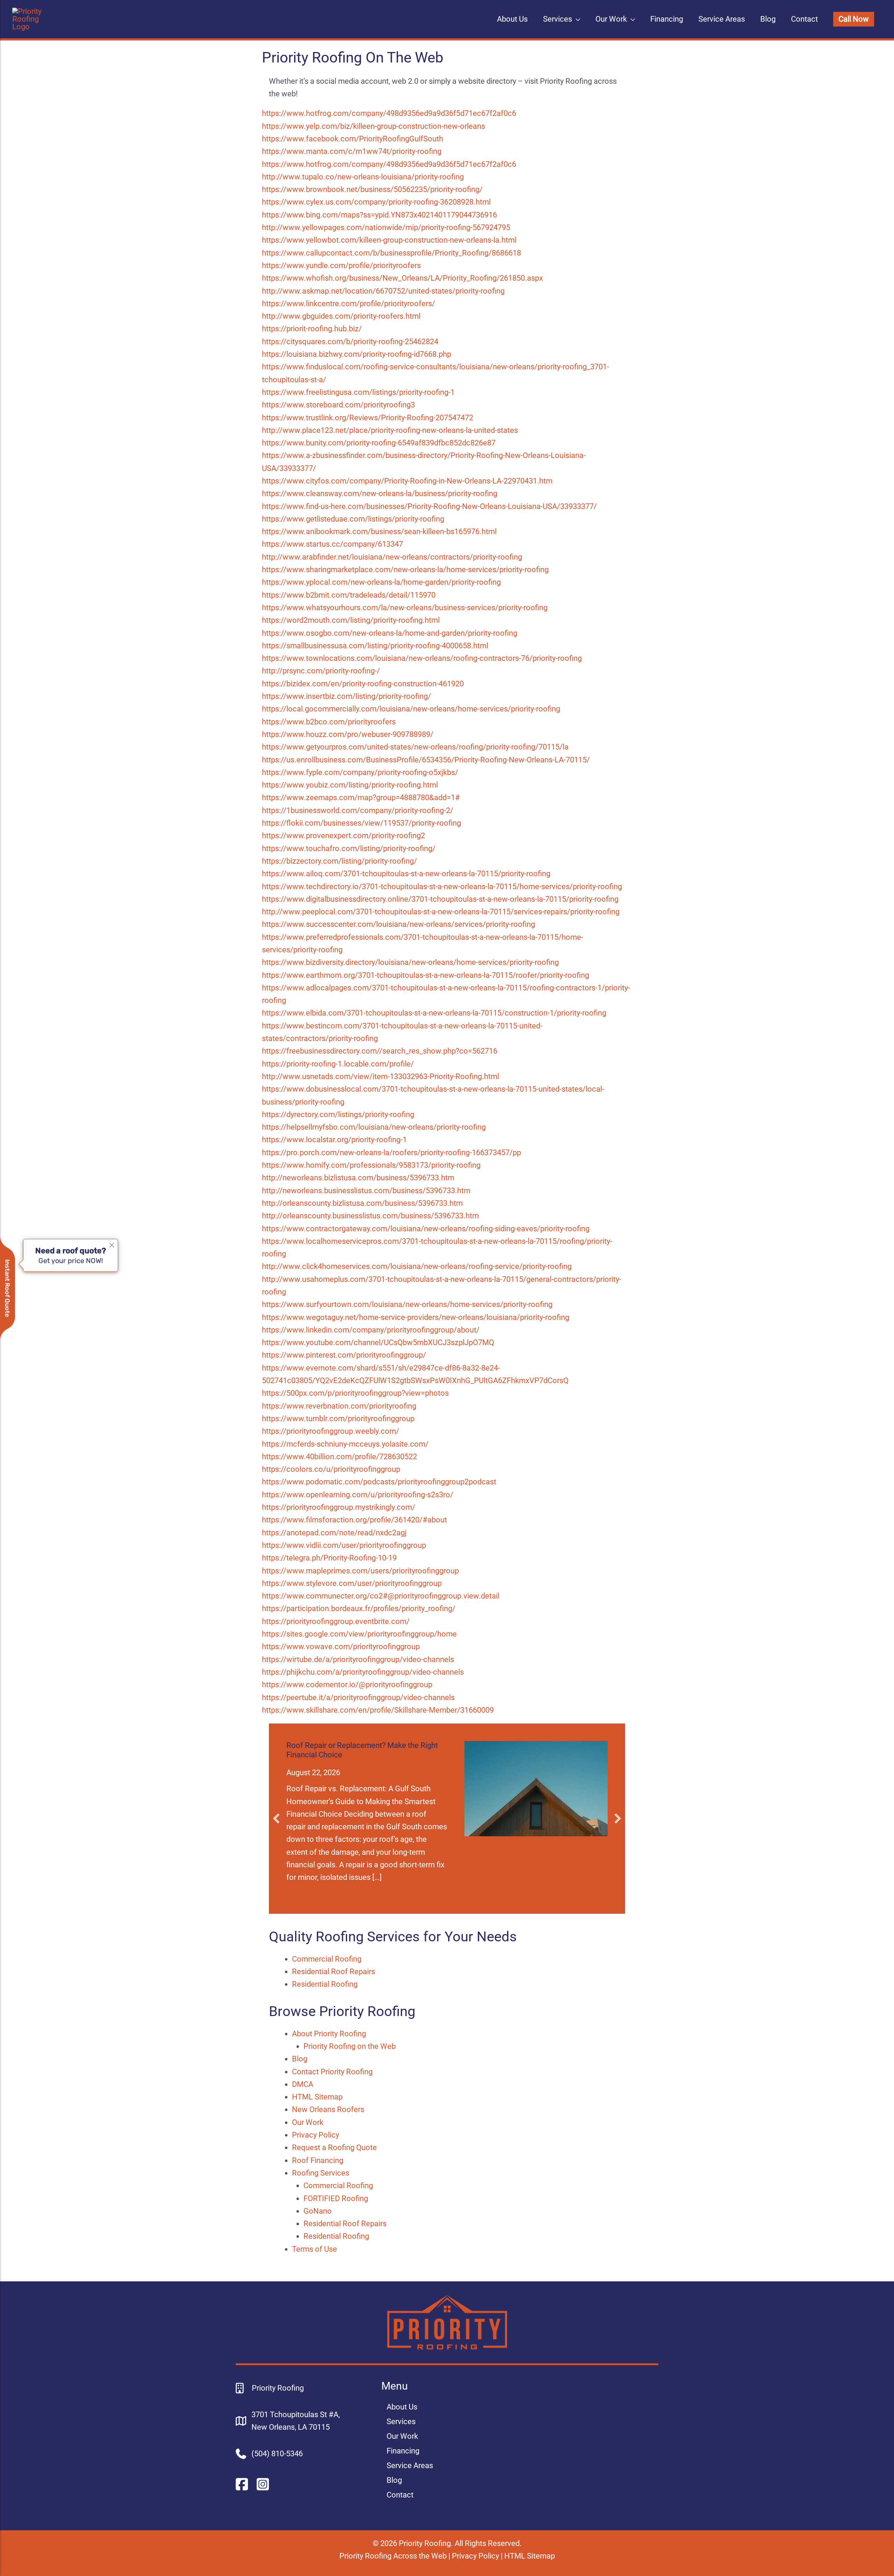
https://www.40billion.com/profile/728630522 (339, 1457)
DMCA (303, 2084)
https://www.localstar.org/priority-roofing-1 (334, 1140)
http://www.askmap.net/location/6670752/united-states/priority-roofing (383, 291)
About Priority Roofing (329, 2034)
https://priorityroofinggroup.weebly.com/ (331, 1431)
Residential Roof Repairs (334, 1972)
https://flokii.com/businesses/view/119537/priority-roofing (361, 823)
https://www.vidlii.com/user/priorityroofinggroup (344, 1545)
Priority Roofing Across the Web (393, 2556)
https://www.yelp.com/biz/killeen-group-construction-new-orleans (373, 126)
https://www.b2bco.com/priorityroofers (329, 722)
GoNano (318, 2211)
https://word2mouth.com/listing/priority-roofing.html (351, 620)
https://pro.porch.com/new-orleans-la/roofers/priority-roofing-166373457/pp (391, 1153)
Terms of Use (314, 2249)
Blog (300, 2059)
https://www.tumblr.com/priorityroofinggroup (338, 1419)
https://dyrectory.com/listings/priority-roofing (338, 1114)
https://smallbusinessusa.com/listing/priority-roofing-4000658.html (375, 646)
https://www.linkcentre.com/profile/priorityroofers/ (349, 304)
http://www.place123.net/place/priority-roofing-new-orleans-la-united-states (390, 430)
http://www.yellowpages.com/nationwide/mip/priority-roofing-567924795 (386, 227)
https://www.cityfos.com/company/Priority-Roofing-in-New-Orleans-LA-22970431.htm (407, 481)
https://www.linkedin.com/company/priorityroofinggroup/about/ (371, 1330)
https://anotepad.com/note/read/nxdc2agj (334, 1533)
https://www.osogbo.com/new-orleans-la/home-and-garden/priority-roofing (390, 633)
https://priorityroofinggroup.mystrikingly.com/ (339, 1507)
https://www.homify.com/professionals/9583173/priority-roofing (371, 1165)
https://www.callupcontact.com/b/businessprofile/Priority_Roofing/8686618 (391, 253)
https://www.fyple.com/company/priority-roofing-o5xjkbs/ (360, 772)
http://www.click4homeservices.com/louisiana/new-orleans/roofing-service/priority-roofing (417, 1266)
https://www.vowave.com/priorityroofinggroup (341, 1647)
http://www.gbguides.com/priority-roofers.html (341, 316)
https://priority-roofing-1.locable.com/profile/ (338, 1064)
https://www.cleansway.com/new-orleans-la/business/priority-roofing (380, 493)
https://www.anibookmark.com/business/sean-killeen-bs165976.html (379, 532)
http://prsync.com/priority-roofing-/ (321, 671)
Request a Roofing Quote (334, 2147)
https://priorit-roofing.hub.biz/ (312, 329)
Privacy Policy (316, 2135)
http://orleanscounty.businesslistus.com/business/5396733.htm (370, 1216)
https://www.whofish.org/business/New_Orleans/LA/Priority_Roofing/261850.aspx (402, 278)
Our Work (308, 2122)
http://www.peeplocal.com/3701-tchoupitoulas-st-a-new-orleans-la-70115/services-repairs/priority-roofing (441, 912)
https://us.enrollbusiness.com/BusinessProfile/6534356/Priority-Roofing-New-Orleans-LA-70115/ (426, 760)
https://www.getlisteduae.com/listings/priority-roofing (353, 519)
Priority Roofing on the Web (350, 2046)
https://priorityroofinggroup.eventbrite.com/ (336, 1621)
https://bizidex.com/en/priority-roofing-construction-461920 (363, 684)
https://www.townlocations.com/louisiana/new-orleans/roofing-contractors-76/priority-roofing (422, 658)
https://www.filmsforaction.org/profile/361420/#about (354, 1520)
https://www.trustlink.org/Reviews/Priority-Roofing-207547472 (368, 418)
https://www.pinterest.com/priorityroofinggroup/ (344, 1355)
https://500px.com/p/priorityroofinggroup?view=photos (355, 1393)
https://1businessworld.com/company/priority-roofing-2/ (358, 810)
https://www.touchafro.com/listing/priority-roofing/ (349, 848)
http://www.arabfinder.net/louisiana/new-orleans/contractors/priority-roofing (392, 557)
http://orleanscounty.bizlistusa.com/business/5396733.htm (362, 1203)
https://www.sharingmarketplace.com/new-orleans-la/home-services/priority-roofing (405, 570)
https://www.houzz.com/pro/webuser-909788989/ (348, 734)
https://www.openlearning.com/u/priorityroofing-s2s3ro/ (358, 1495)
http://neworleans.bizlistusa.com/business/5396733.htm (358, 1178)
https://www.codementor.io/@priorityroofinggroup (347, 1685)
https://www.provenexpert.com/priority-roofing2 (343, 836)
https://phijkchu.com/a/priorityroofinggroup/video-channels (363, 1672)
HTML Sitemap (317, 2097)
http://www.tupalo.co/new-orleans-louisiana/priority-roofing (363, 177)
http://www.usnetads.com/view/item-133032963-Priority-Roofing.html (380, 1076)
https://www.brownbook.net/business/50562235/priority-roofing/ (372, 189)
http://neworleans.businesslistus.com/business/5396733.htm (366, 1191)
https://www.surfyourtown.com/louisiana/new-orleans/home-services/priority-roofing (407, 1304)
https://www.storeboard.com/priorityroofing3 (338, 405)
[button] (854, 19)
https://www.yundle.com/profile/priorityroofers (341, 265)
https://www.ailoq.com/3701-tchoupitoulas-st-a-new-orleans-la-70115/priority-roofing (406, 874)
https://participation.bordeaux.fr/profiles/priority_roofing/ (359, 1608)
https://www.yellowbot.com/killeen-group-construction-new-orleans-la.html (389, 240)
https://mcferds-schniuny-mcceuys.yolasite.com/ (345, 1444)
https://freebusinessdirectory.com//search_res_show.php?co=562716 (380, 1051)
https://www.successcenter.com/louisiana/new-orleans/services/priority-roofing (398, 924)
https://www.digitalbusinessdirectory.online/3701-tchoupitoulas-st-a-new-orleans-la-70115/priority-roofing (440, 899)
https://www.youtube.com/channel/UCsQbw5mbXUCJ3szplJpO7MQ (378, 1342)
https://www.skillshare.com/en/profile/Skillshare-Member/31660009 (378, 1710)
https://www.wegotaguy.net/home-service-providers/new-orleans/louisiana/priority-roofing (416, 1317)
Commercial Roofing (327, 1959)
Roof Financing (318, 2160)
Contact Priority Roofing (332, 2072)
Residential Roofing (325, 1984)
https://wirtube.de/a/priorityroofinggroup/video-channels (358, 1659)
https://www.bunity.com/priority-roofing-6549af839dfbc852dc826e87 (379, 443)
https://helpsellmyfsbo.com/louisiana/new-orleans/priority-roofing (374, 1127)
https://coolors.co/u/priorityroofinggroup (331, 1469)
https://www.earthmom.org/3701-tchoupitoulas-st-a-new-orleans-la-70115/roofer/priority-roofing (426, 975)
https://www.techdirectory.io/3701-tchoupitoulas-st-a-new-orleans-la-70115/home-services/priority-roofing (442, 887)
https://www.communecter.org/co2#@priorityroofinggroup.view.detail (381, 1596)
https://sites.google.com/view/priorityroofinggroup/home (359, 1634)
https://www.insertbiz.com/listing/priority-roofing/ (346, 696)
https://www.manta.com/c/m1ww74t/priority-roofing (352, 151)
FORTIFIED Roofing (336, 2198)
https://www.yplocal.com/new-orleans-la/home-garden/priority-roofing (381, 582)
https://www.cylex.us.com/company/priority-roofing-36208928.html (376, 202)
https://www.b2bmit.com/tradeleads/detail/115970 (349, 595)
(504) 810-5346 (277, 2454)
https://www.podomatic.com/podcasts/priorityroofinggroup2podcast (379, 1482)
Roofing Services (321, 2173)
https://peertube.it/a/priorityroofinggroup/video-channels (358, 1697)
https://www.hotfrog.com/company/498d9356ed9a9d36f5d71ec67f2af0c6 (389, 113)
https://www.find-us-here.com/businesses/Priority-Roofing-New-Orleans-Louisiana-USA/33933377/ (429, 506)
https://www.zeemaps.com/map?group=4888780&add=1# (361, 798)
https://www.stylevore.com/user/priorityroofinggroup (352, 1583)
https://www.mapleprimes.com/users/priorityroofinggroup (360, 1571)
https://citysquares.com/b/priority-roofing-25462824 (350, 342)
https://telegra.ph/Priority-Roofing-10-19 (329, 1558)
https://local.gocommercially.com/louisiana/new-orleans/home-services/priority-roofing (411, 709)
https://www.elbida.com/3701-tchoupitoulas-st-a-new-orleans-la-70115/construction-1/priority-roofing (434, 1013)
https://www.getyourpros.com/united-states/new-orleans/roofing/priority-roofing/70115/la (415, 747)
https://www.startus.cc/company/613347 (332, 544)
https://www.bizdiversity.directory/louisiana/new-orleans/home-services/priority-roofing (410, 962)
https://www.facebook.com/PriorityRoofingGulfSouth (353, 139)
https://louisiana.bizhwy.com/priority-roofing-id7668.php (357, 354)
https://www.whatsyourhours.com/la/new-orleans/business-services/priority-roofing (405, 608)
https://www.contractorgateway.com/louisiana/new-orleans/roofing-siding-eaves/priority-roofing (426, 1229)
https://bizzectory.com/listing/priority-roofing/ (339, 861)
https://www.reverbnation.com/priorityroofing (339, 1406)
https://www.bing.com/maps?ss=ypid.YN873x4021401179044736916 (379, 215)
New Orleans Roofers (328, 2109)
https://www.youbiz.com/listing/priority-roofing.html (350, 785)
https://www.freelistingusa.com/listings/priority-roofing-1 (358, 392)
